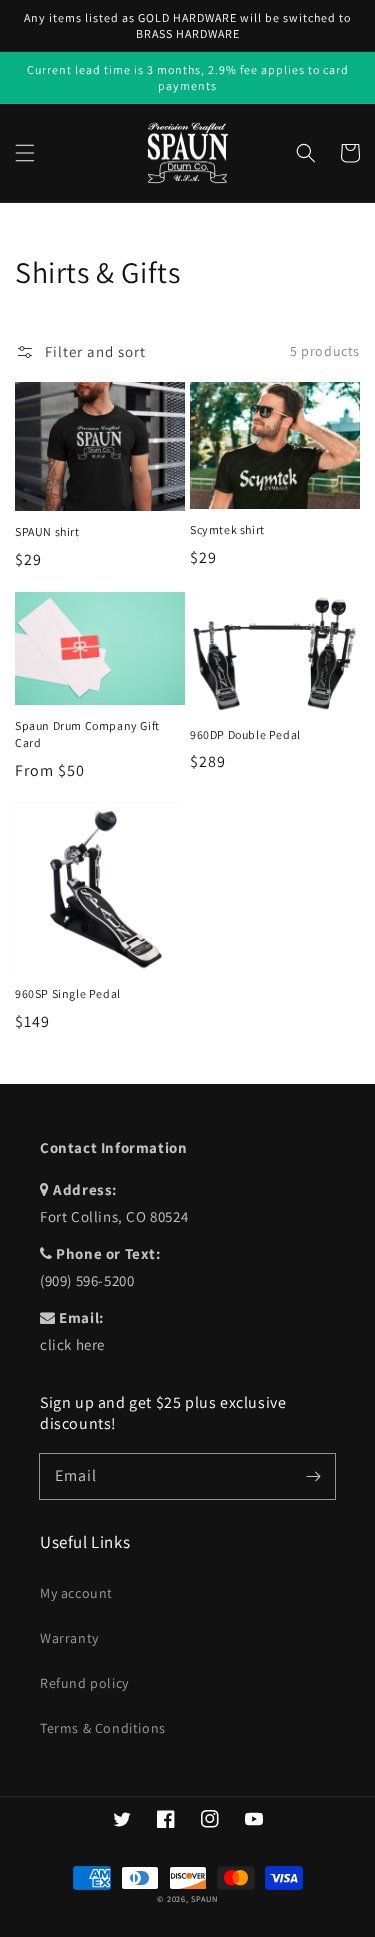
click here (72, 1344)
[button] (25, 153)
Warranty (69, 1638)
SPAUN (204, 1898)
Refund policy (84, 1683)
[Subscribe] (313, 1476)
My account (76, 1593)
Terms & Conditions (103, 1728)
